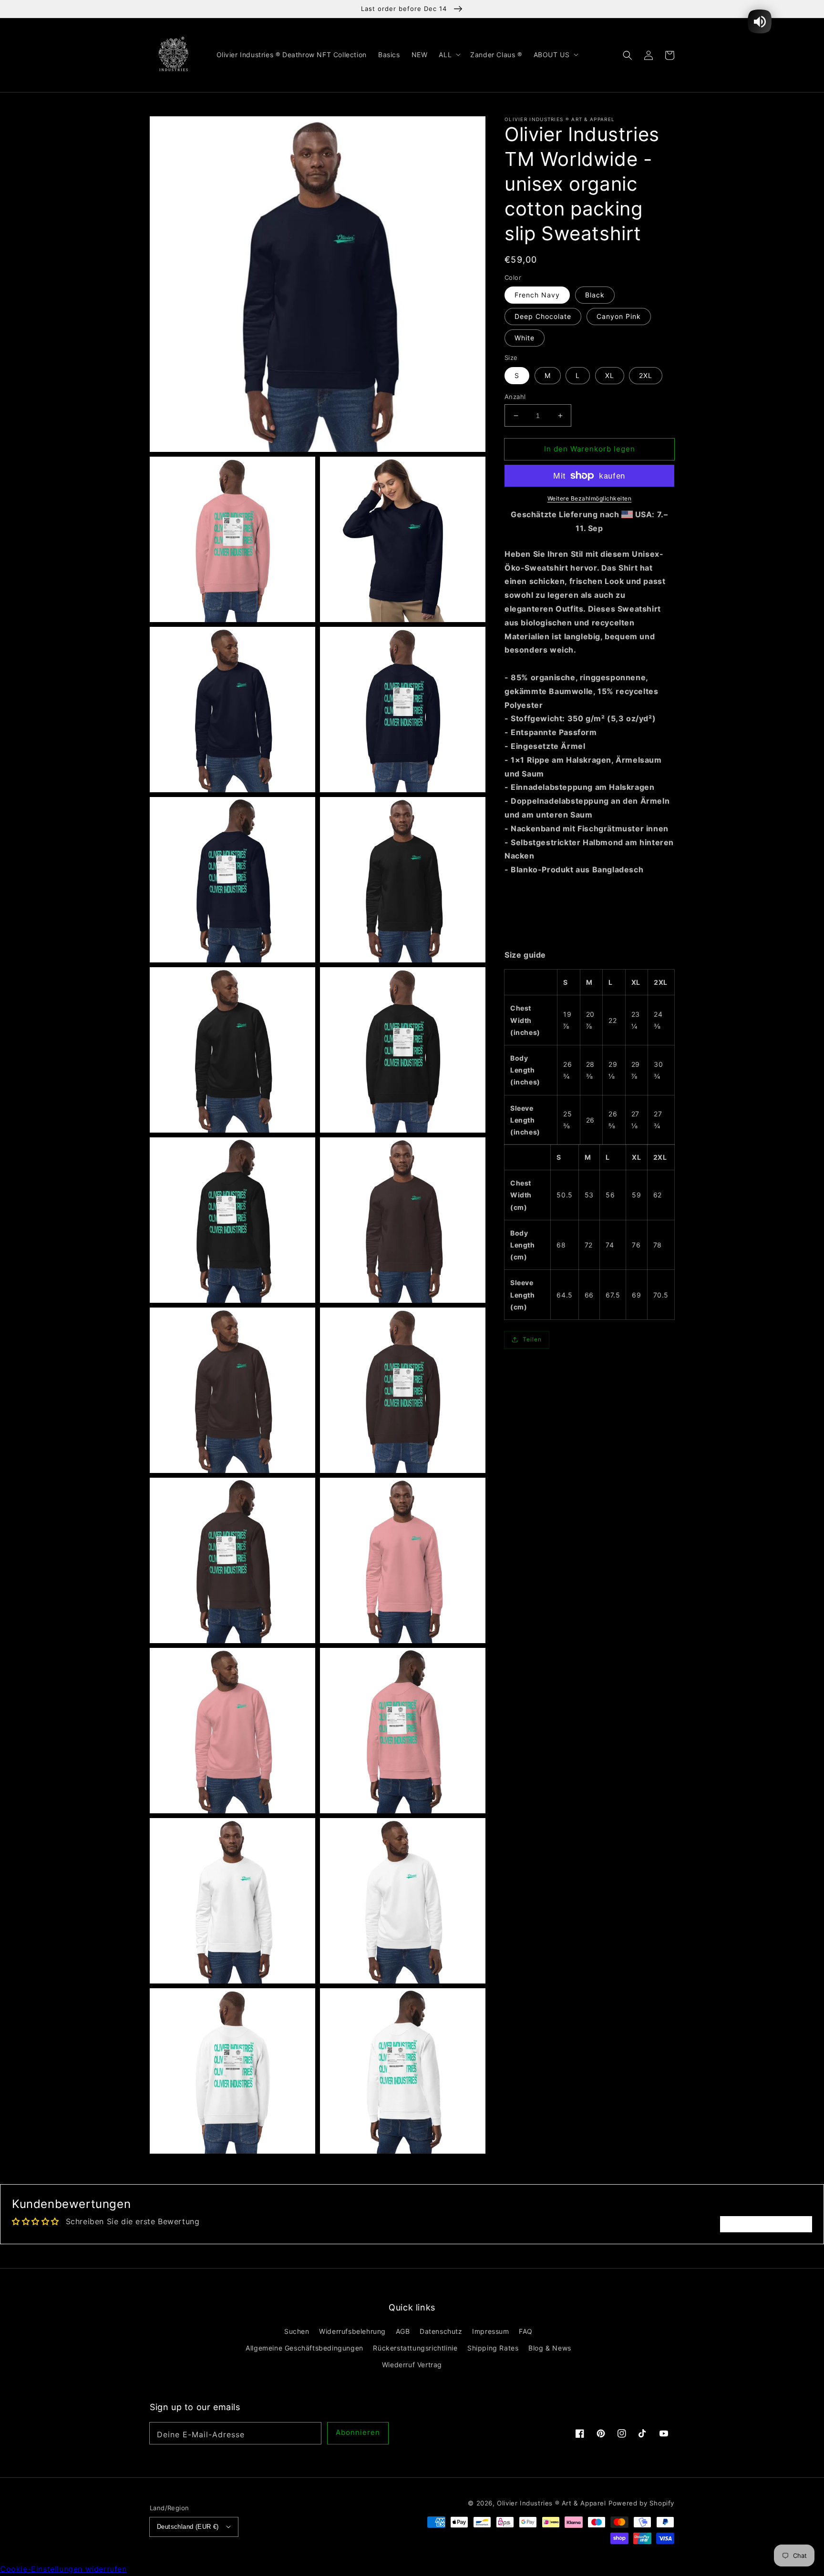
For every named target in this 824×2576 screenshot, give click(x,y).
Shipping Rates (493, 2348)
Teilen (532, 1339)
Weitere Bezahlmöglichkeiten (590, 498)
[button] (628, 55)
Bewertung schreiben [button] (766, 2224)
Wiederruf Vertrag (412, 2365)
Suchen (297, 2331)
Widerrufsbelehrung (352, 2331)
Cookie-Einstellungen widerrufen (63, 2569)
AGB (403, 2331)
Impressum (490, 2331)
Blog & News (550, 2348)
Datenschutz (441, 2331)
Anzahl (515, 397)
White (525, 338)
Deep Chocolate (543, 316)
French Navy (537, 295)
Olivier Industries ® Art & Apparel (551, 2503)
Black (595, 295)
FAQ (526, 2331)
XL (610, 375)
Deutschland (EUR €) (188, 2527)
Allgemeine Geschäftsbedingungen (304, 2348)
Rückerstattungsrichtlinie (415, 2348)
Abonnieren (358, 2432)
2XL (646, 375)
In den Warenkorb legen (590, 449)
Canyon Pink (619, 316)
